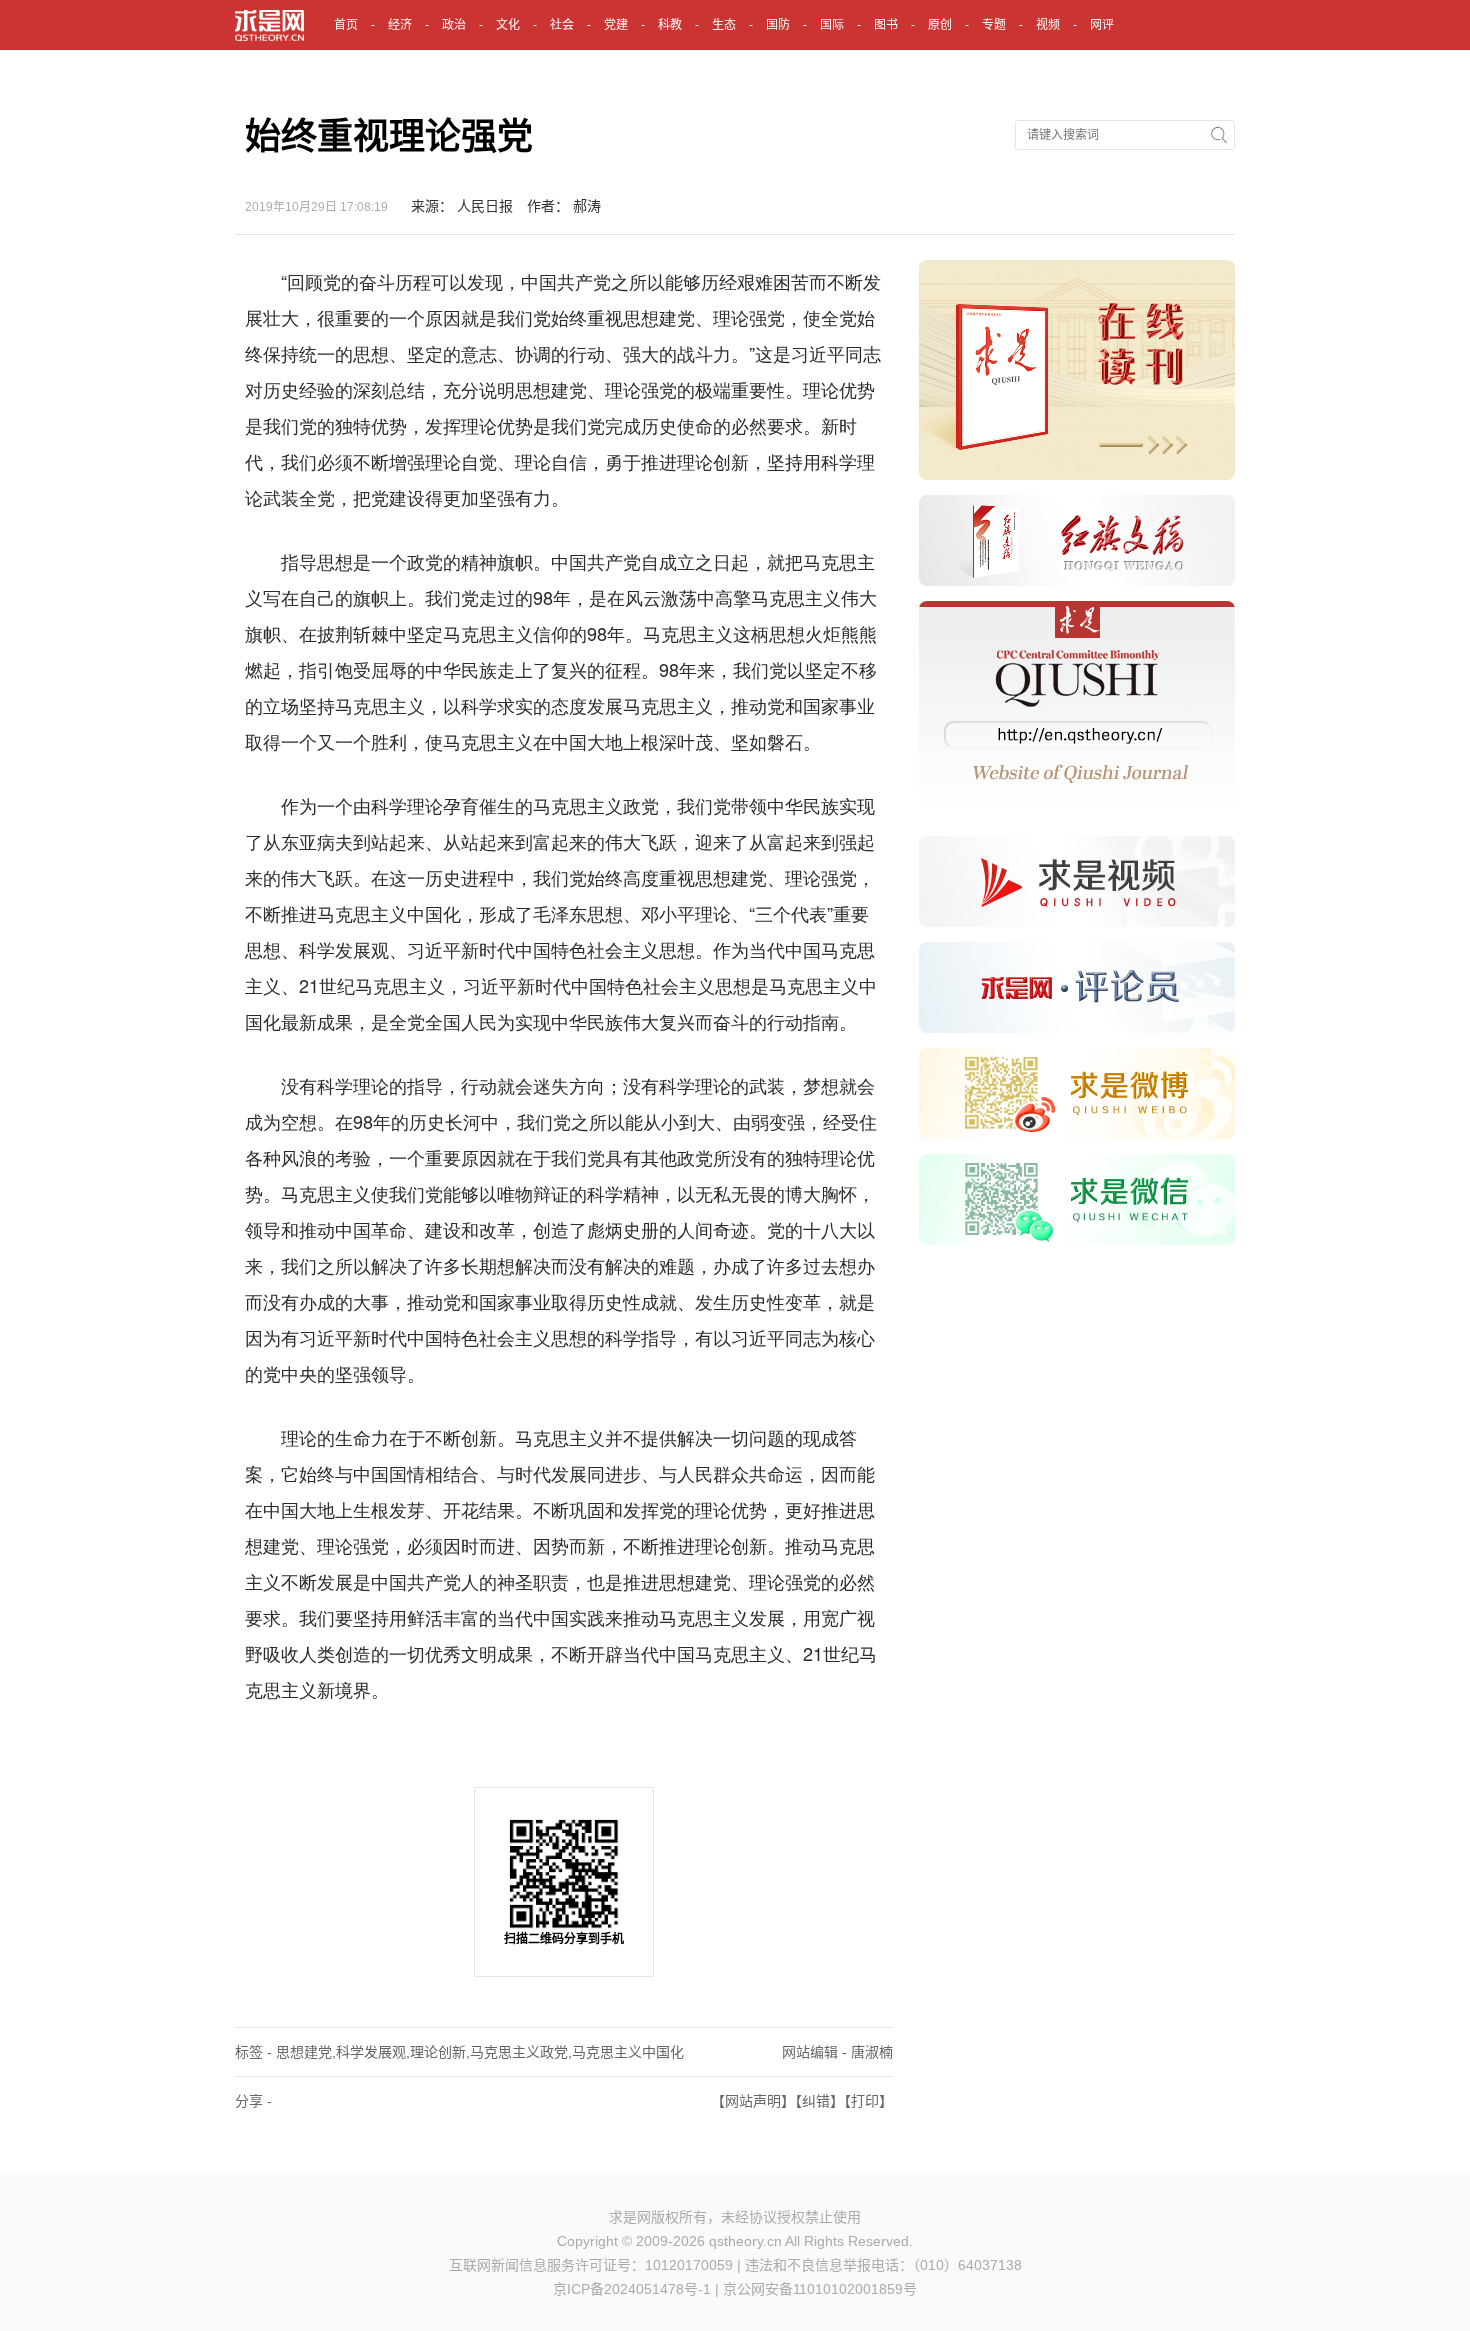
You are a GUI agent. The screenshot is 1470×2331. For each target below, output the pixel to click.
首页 (346, 25)
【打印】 (868, 2101)
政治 (454, 25)
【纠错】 (819, 2101)
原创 (940, 25)
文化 (508, 25)
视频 (1048, 25)
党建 (616, 25)
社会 (562, 25)
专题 (994, 25)
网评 (1102, 25)
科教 (670, 25)
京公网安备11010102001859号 (820, 2289)
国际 (832, 25)
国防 (778, 25)
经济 (400, 25)
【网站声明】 (753, 2101)
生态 (724, 25)
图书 (886, 25)
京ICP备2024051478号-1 (632, 2289)
